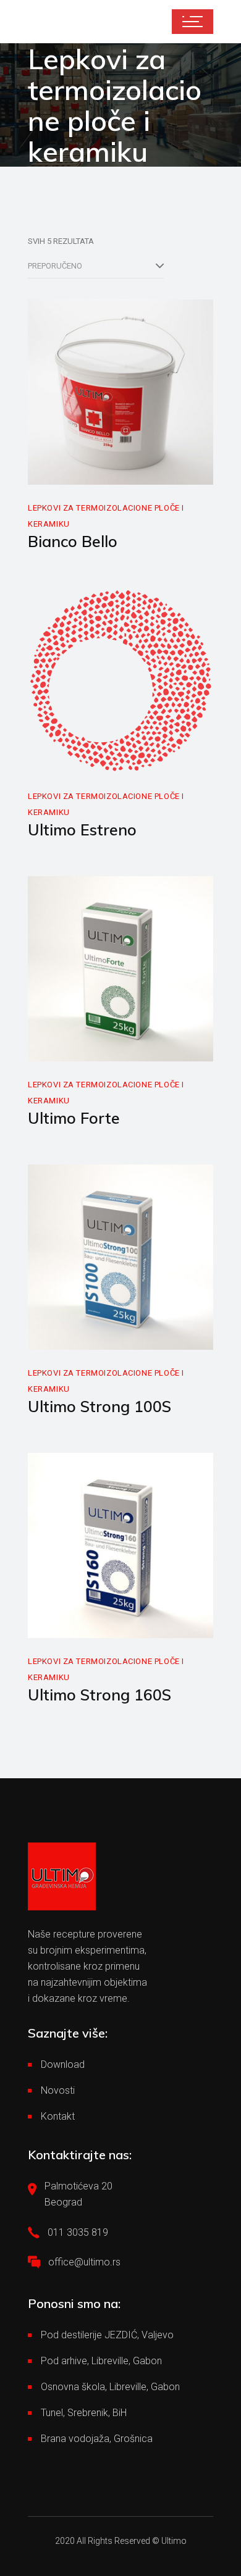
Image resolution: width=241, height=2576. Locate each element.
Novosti (58, 2090)
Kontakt (58, 2116)
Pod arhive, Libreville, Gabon (101, 2361)
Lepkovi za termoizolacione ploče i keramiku (106, 516)
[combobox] (96, 266)
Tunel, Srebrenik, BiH (84, 2413)
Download (63, 2064)
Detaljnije (74, 471)
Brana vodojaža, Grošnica (97, 2439)
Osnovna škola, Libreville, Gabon (110, 2387)
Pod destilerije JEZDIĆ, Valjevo (107, 2335)
